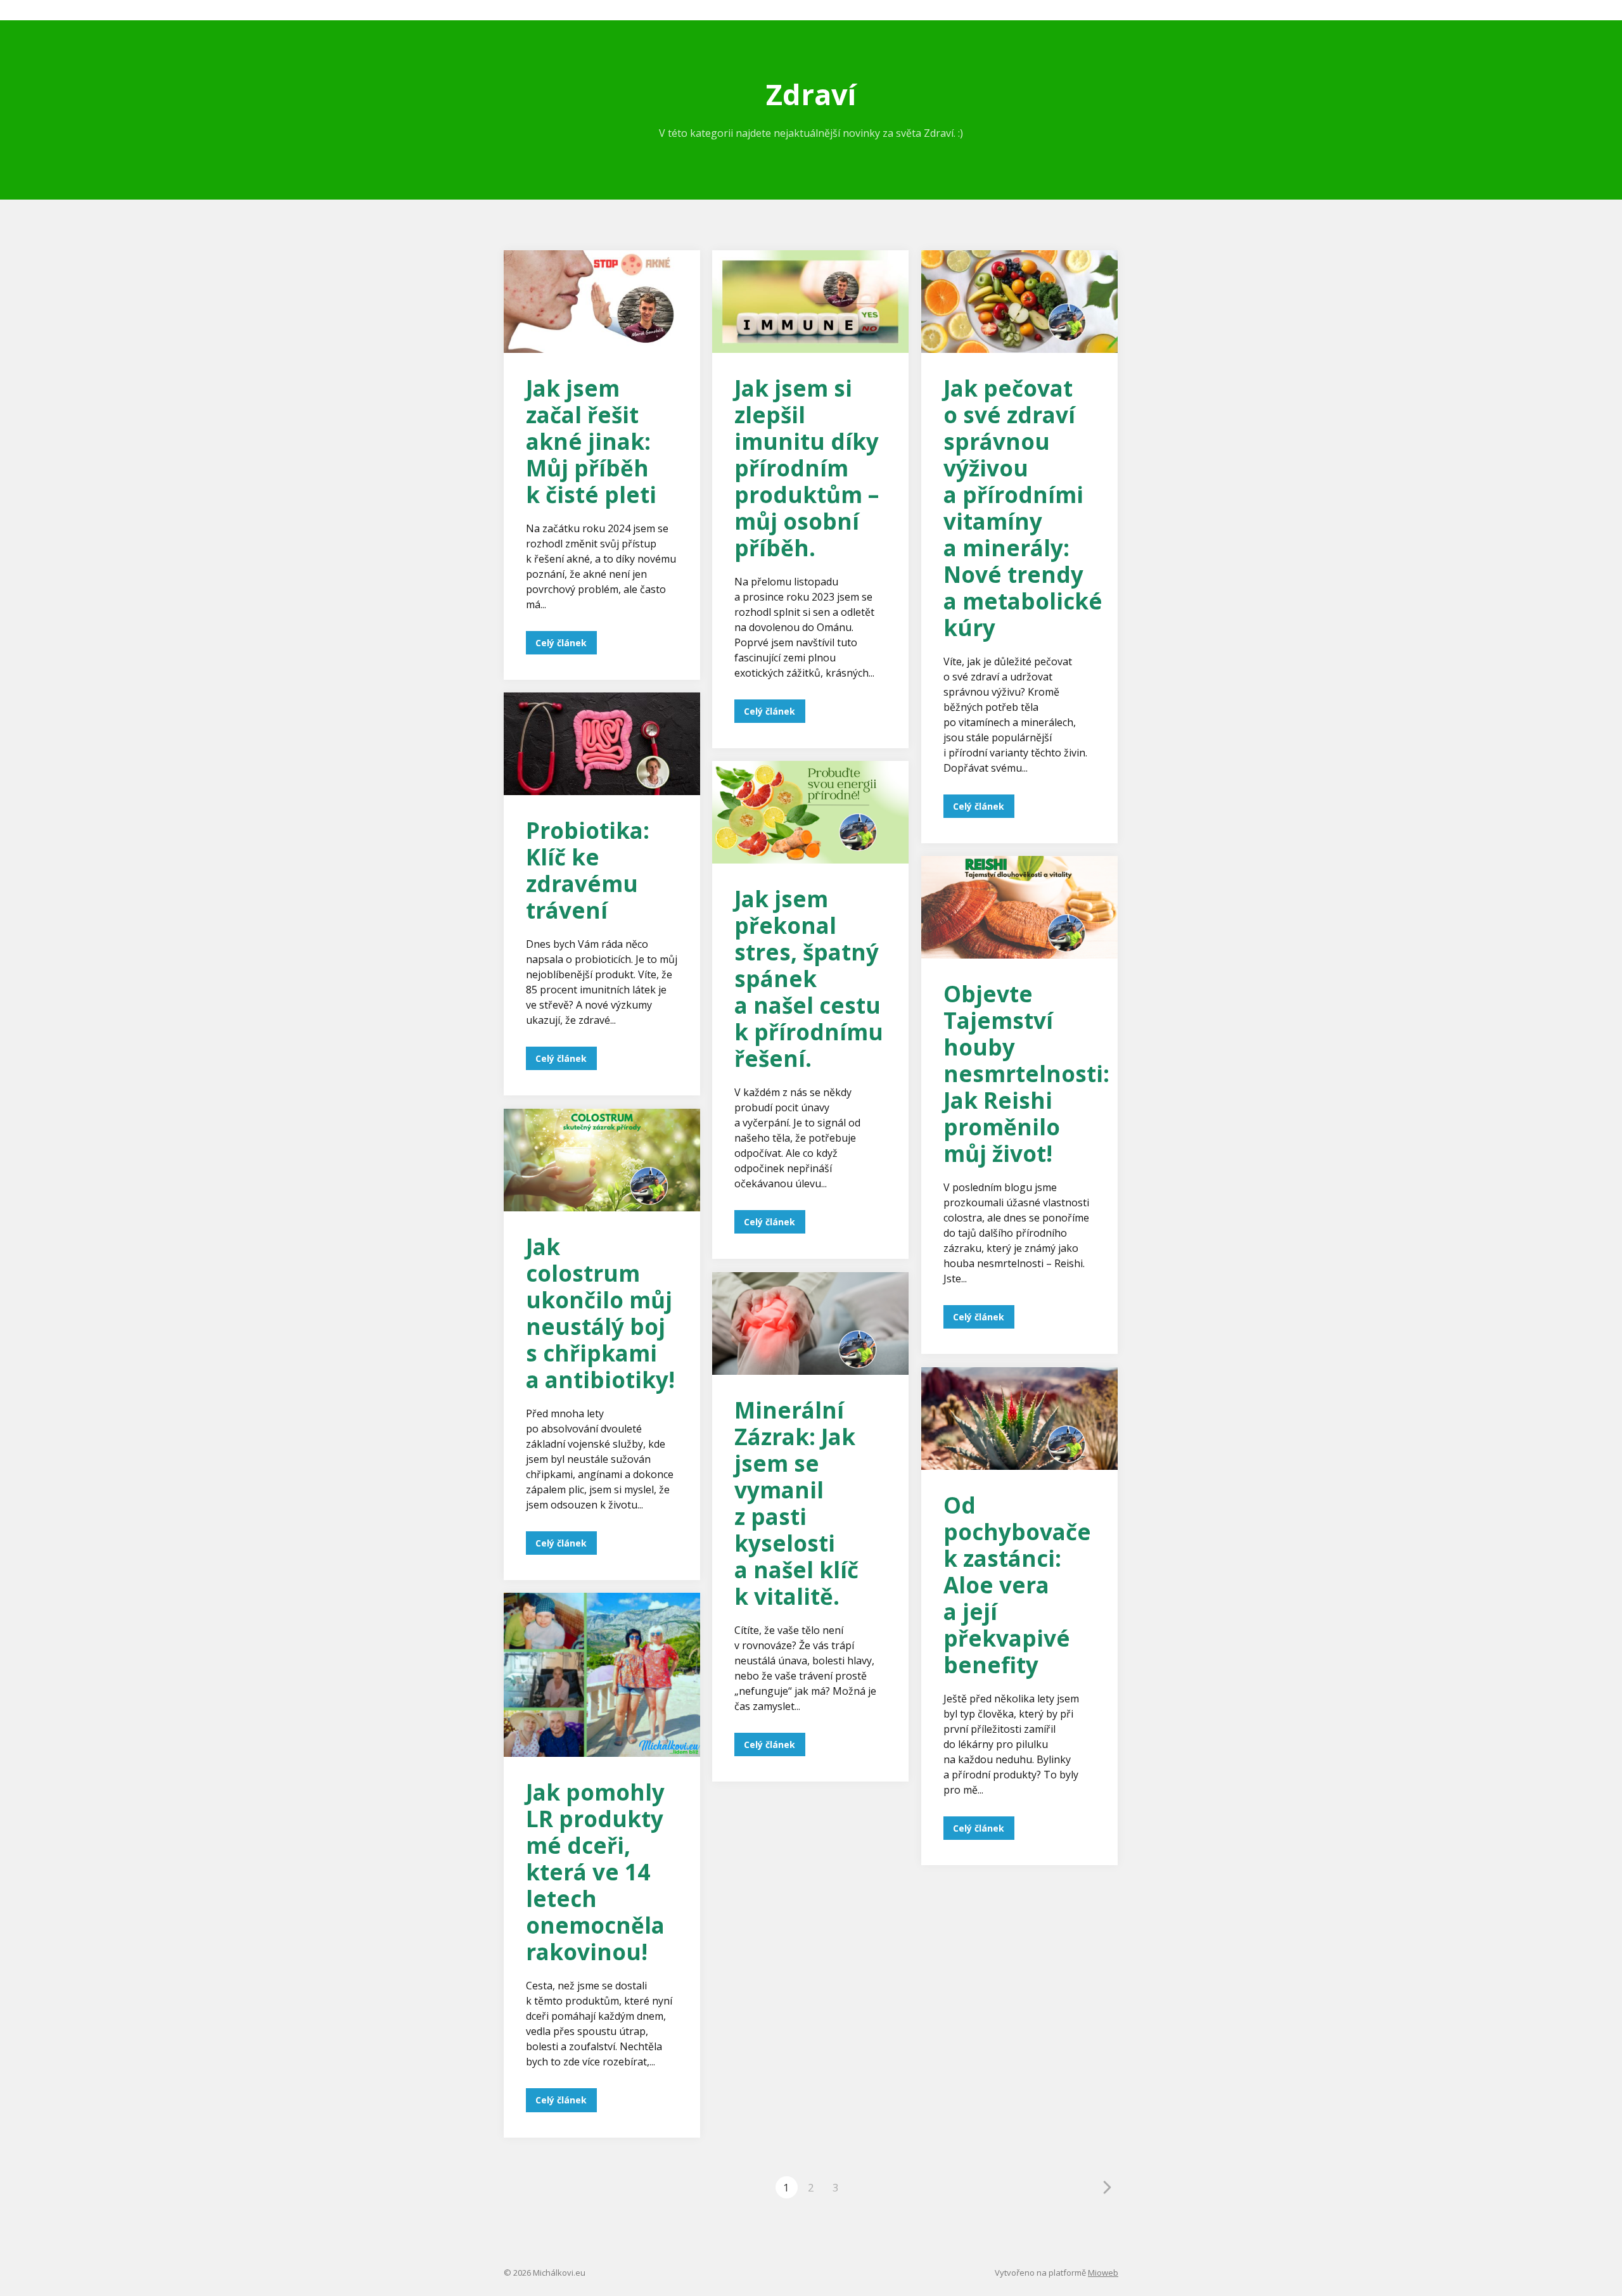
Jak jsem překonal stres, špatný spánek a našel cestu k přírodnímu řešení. (809, 979)
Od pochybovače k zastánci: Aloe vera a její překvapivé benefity (1017, 1585)
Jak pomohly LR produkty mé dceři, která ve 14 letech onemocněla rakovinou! (595, 1872)
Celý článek (561, 643)
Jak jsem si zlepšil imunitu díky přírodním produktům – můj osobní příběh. (807, 468)
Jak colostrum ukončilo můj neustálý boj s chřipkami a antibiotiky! (600, 1313)
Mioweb (1103, 2273)
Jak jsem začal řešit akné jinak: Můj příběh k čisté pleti (591, 441)
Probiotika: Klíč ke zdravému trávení (588, 870)
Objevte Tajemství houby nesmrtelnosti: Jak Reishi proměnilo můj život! (1026, 1074)
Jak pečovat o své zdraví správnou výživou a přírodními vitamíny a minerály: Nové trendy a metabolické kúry (1023, 508)
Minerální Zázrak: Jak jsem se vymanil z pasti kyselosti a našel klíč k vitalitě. (796, 1503)
